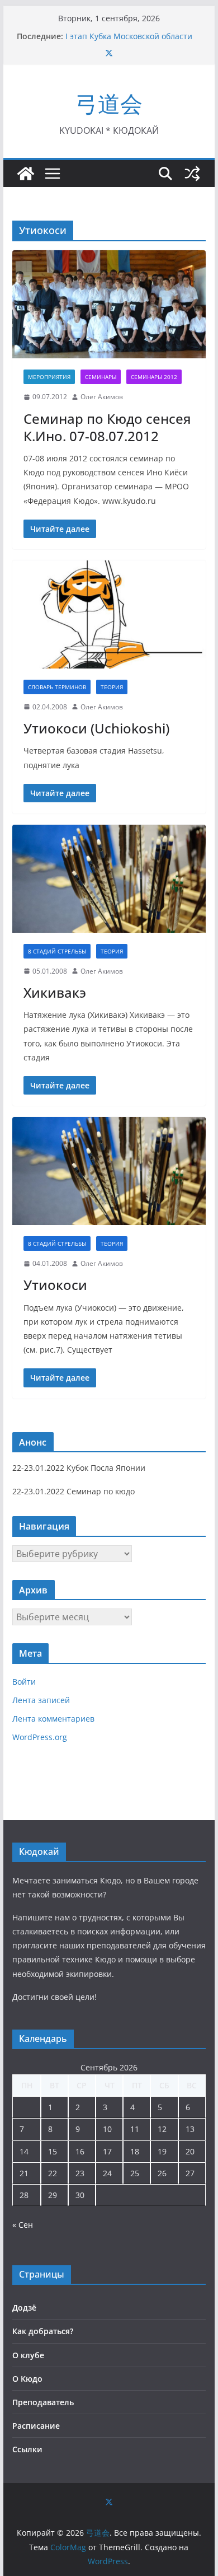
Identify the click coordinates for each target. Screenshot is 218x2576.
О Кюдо (27, 2379)
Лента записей (41, 1700)
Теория (112, 687)
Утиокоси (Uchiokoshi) (96, 728)
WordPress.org (40, 1737)
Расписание (36, 2426)
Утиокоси (55, 1285)
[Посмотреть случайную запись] (192, 174)
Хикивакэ (55, 992)
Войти (24, 1682)
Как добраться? (43, 2331)
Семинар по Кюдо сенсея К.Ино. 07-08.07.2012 (107, 427)
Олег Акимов (102, 397)
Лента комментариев (53, 1719)
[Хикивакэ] (109, 879)
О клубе (28, 2355)
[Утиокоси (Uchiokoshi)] (109, 614)
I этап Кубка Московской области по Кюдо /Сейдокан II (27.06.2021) (129, 42)
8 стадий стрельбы (57, 951)
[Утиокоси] (109, 1171)
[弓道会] (26, 174)
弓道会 (109, 103)
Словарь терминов (57, 687)
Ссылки (27, 2449)
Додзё (24, 2308)
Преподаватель (43, 2402)
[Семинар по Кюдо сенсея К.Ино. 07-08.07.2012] (109, 304)
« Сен (23, 2225)
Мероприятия (49, 377)
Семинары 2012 (154, 377)
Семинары (101, 377)
